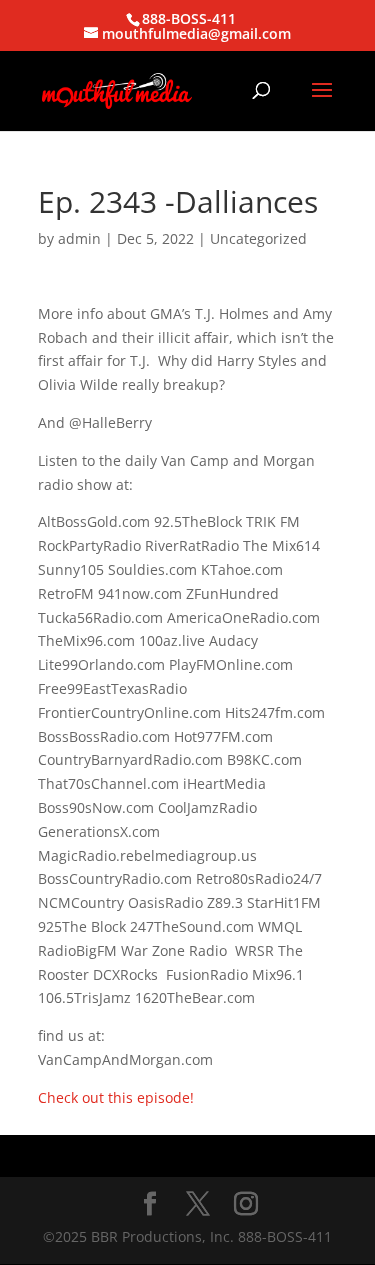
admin (79, 238)
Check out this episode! (116, 1097)
